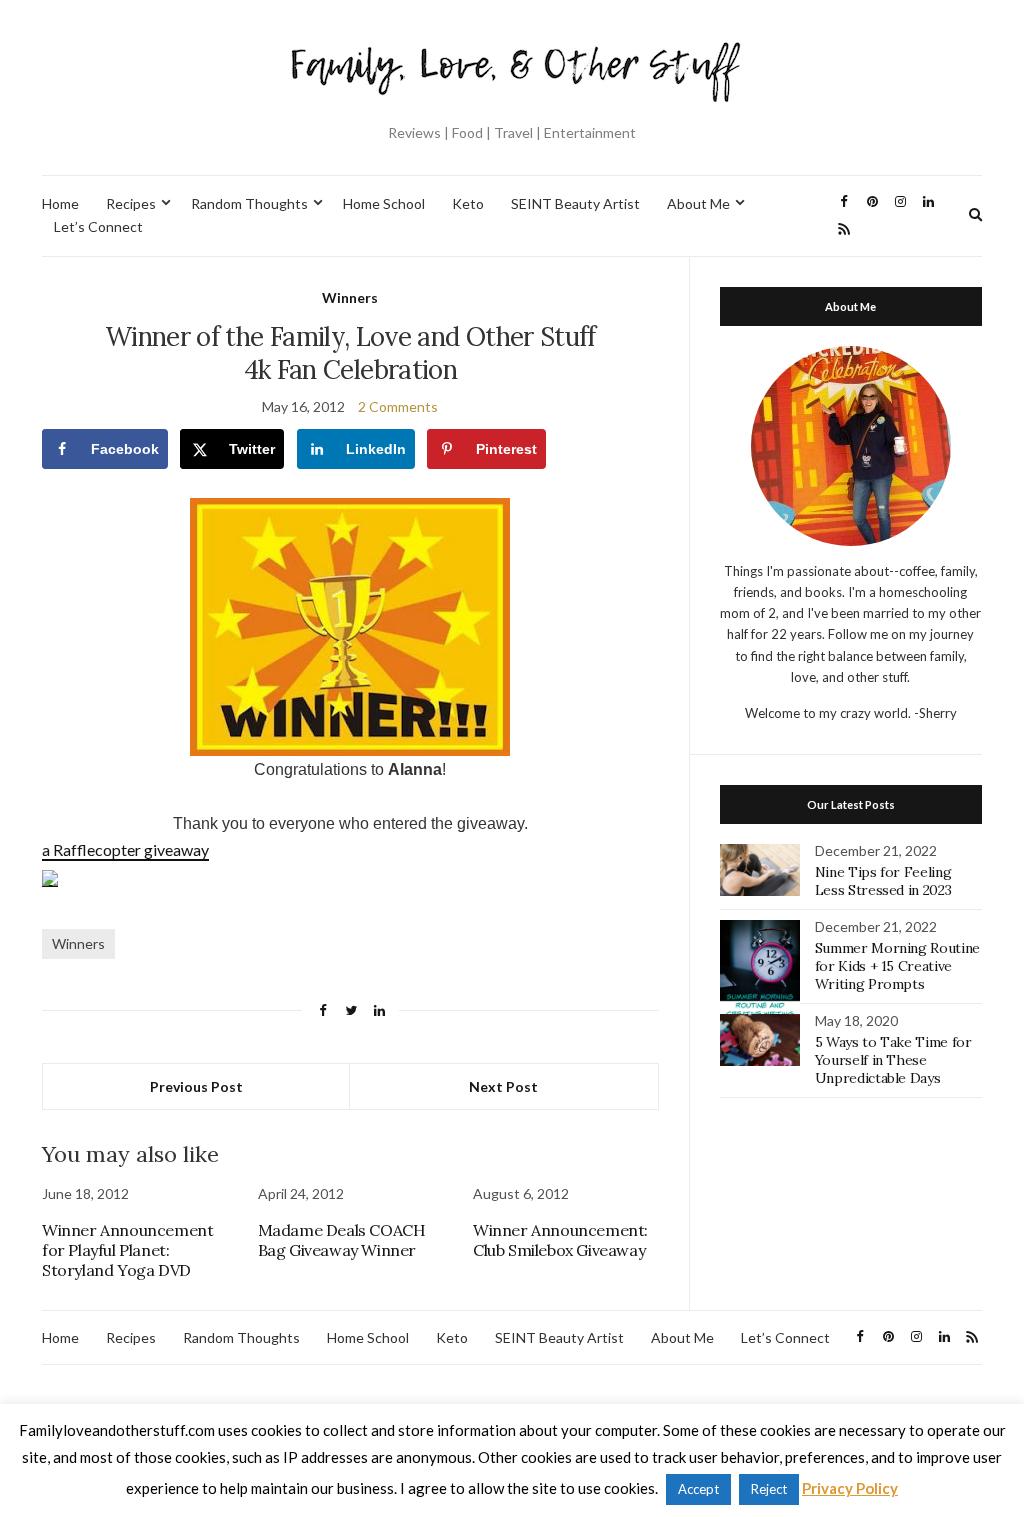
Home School (384, 203)
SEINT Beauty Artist (575, 203)
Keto (468, 203)
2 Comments (398, 406)
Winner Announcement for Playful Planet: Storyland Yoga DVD (127, 1250)
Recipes (131, 203)
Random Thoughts (249, 203)
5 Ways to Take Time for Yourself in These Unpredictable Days (893, 1060)
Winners (350, 297)
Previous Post (196, 1086)
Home (60, 203)
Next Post (503, 1086)
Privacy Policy (850, 1488)
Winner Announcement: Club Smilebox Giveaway (560, 1240)
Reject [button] (769, 1489)
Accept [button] (698, 1489)
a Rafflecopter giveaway (125, 849)
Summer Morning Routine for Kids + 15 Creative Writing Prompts (897, 966)
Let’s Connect (98, 226)
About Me (698, 203)
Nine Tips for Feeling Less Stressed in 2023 (883, 881)
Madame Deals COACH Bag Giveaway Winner (342, 1240)
